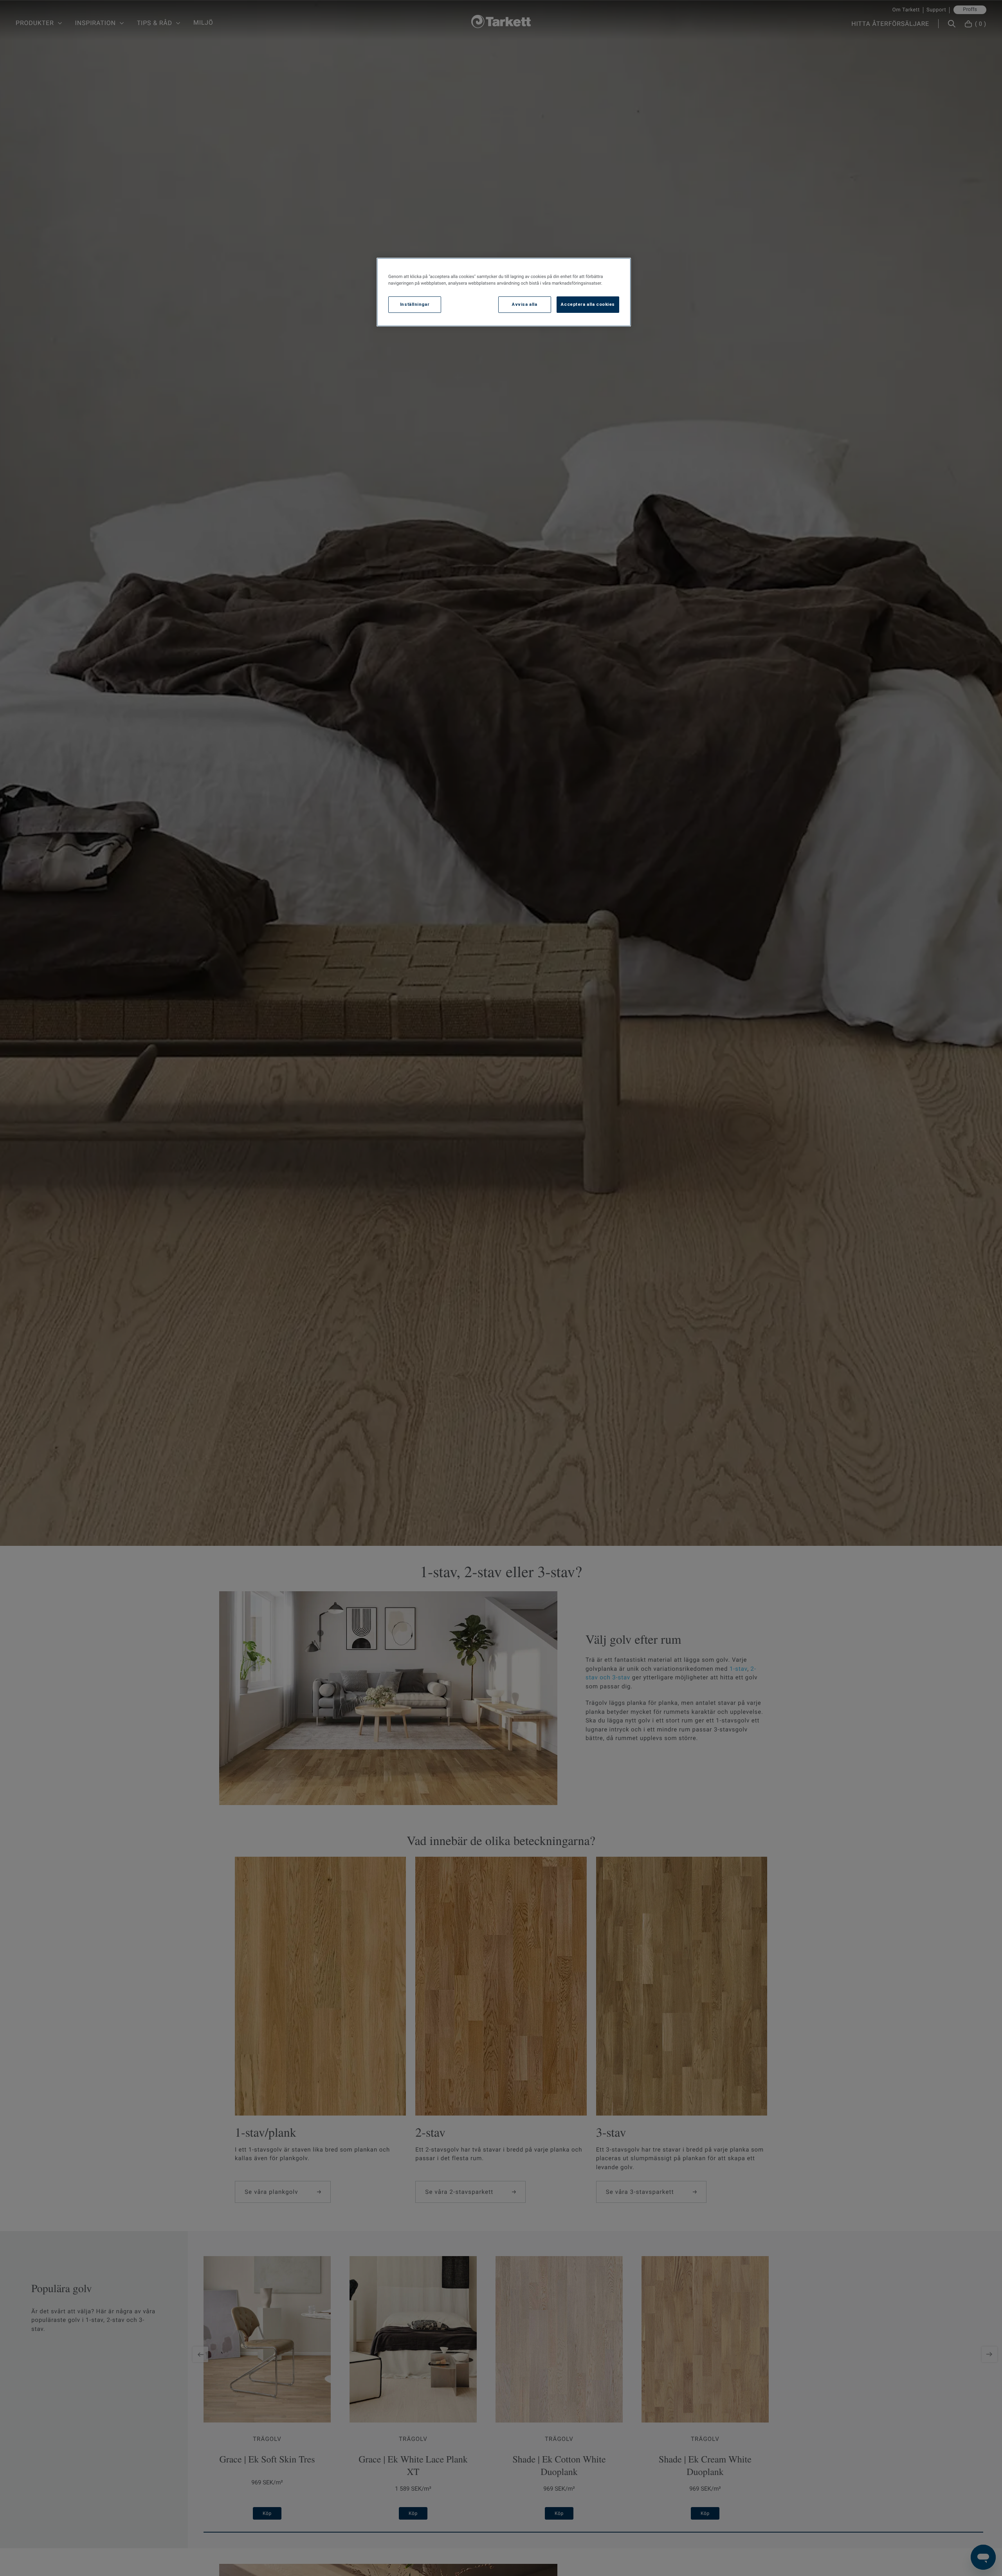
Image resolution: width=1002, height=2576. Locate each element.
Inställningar (415, 304)
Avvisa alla (524, 304)
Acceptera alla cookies (588, 304)
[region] (504, 292)
